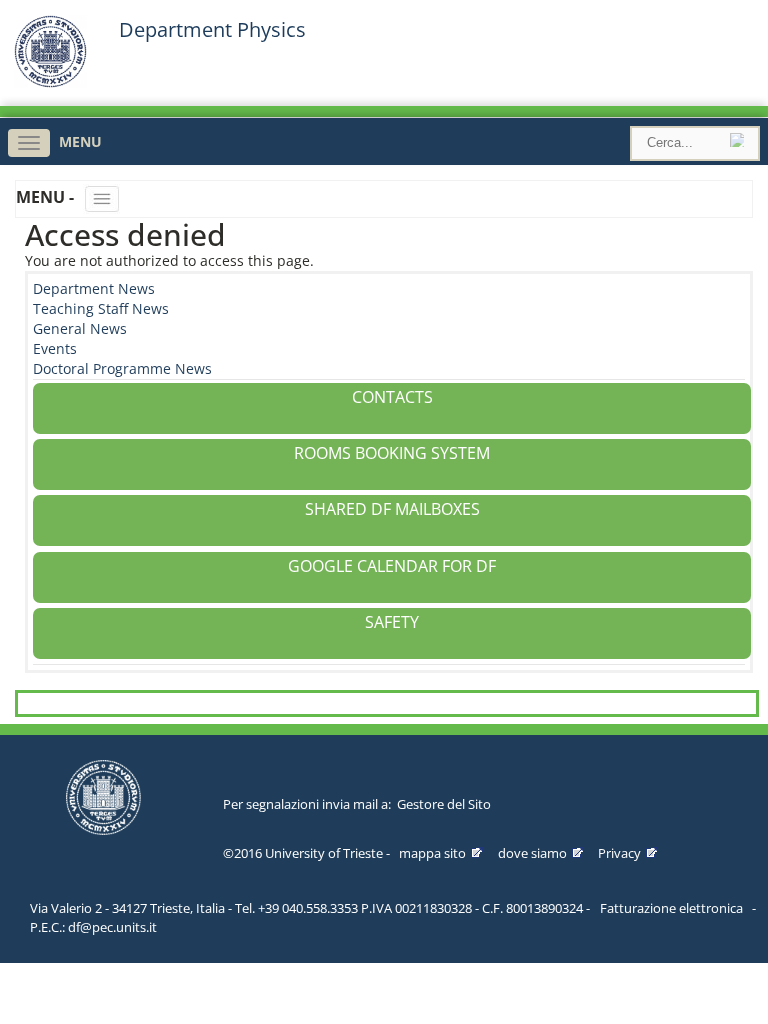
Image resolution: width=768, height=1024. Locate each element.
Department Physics (212, 30)
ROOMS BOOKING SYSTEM (392, 453)
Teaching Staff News (101, 308)
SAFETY (392, 622)
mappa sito (432, 853)
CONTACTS (392, 397)
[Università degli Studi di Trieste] (50, 82)
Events (55, 348)
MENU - (47, 197)
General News (80, 328)
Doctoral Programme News (122, 368)
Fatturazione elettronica (671, 908)
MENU (80, 141)
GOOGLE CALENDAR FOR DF (392, 566)
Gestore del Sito (444, 804)
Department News (94, 288)
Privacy (619, 853)
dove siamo (532, 853)
